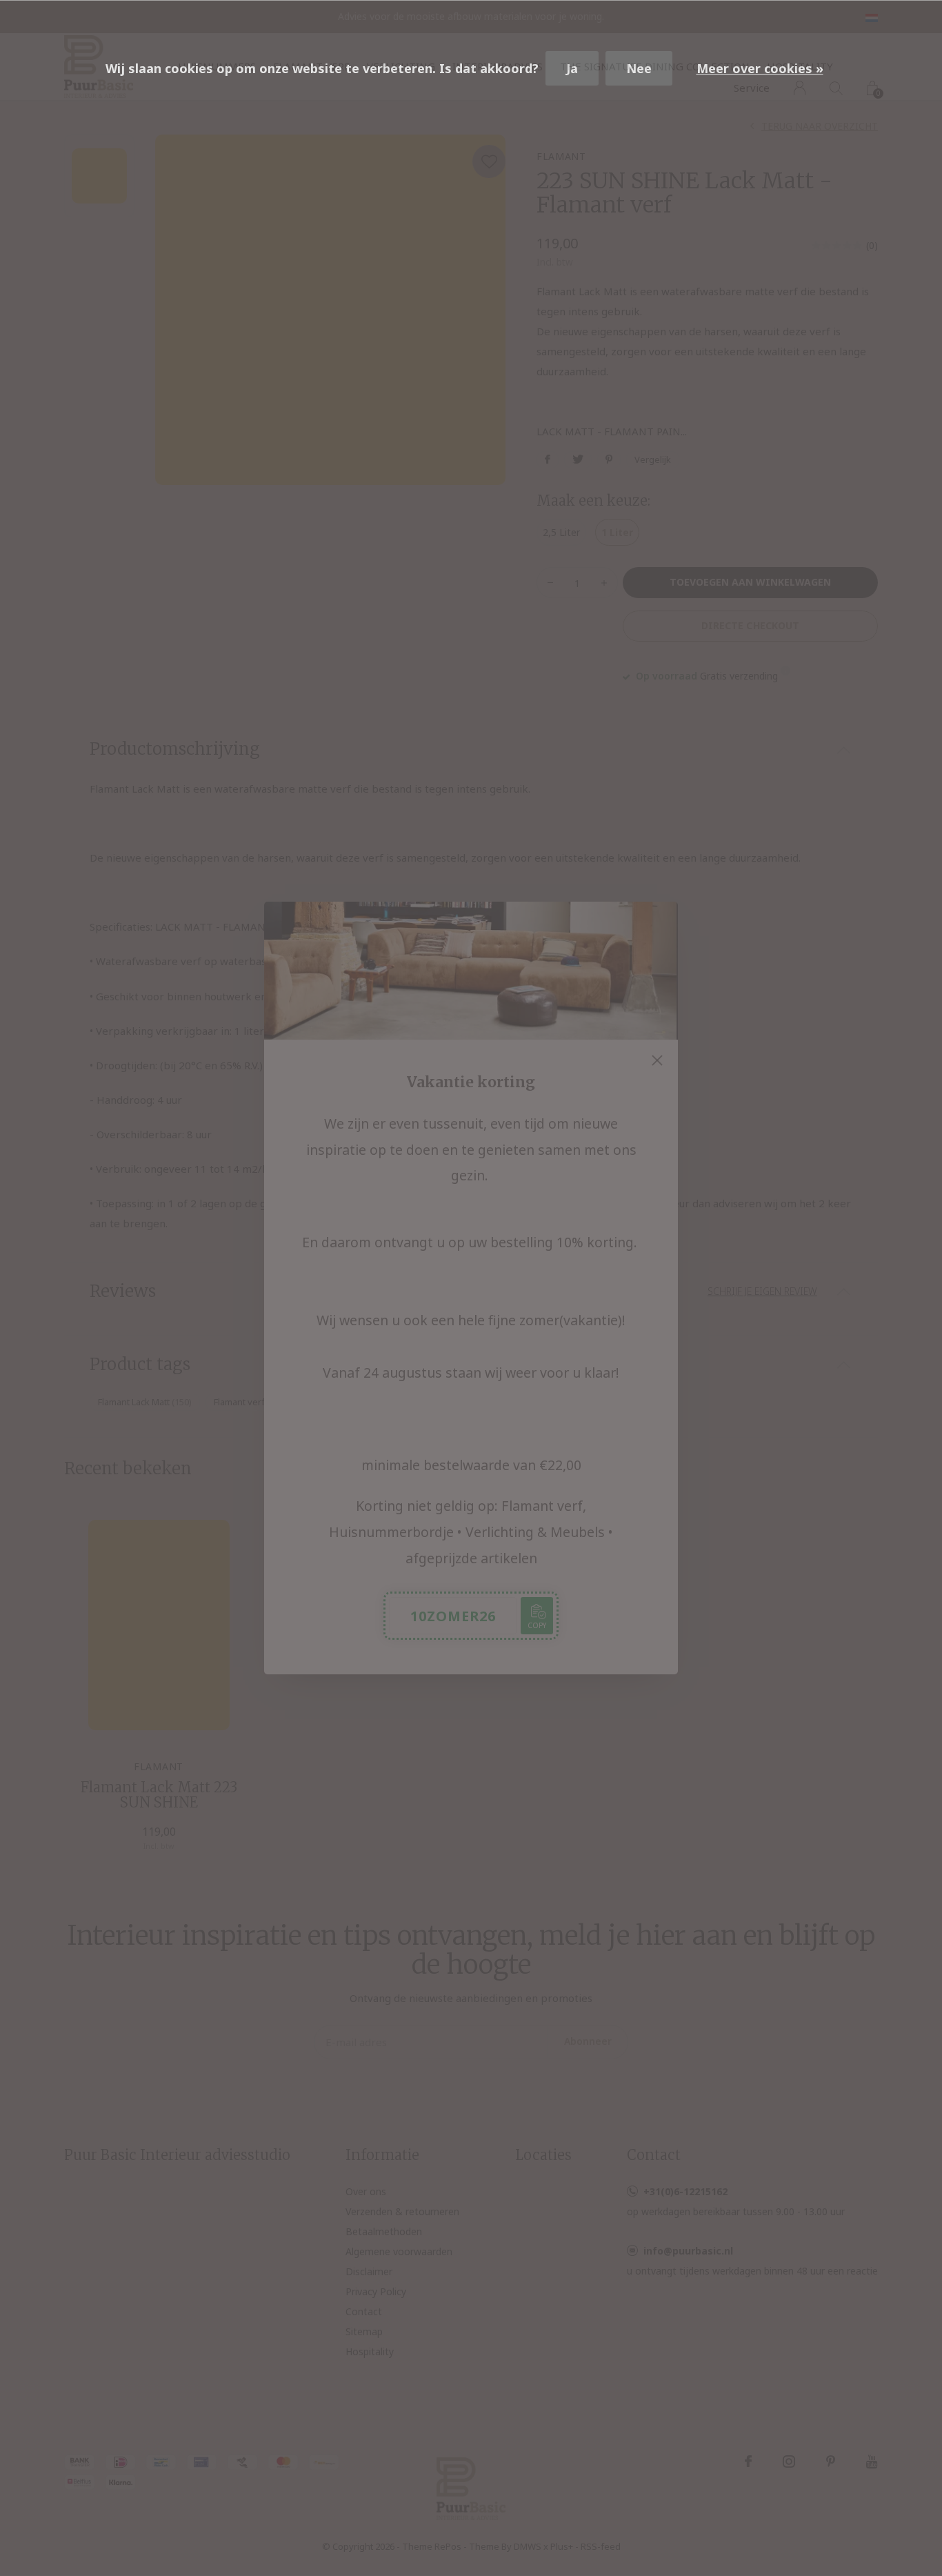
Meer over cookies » (760, 68)
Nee (639, 68)
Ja (572, 68)
